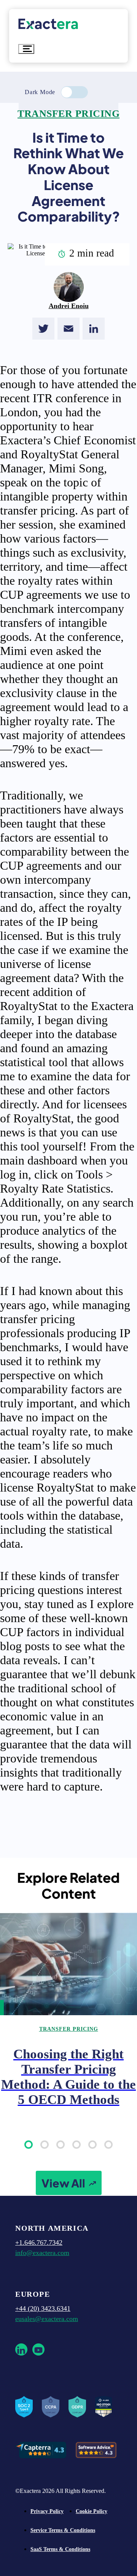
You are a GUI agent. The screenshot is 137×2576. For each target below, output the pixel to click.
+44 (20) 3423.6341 (43, 2308)
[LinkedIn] (94, 329)
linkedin (21, 2349)
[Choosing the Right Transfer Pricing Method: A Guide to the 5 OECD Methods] (68, 1964)
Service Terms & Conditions (63, 2530)
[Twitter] (43, 329)
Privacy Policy (47, 2511)
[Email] (68, 329)
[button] (29, 2145)
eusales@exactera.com (47, 2319)
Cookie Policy (92, 2511)
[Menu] (26, 49)
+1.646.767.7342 (39, 2242)
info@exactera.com (42, 2253)
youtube (38, 2349)
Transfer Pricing (68, 114)
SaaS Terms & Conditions (60, 2549)
